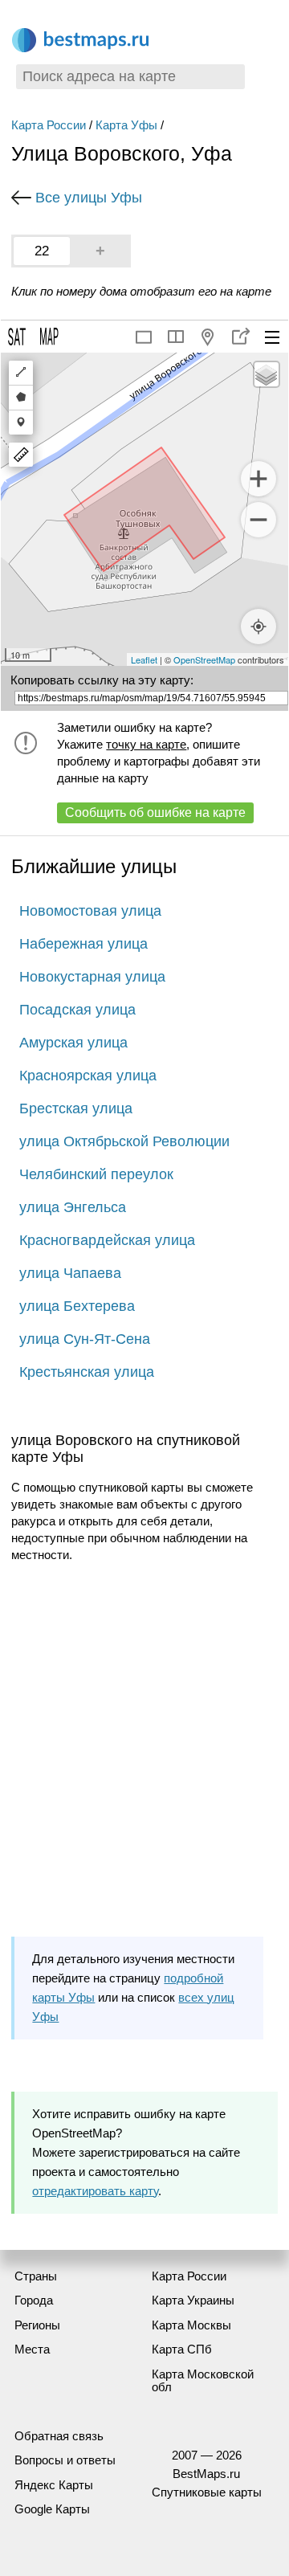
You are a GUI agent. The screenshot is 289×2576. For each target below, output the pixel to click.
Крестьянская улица (87, 1372)
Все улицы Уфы (89, 198)
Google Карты (52, 2509)
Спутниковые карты (207, 2492)
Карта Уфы (126, 125)
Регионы (37, 2325)
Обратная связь (59, 2436)
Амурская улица (73, 1043)
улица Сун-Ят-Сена (85, 1339)
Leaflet (144, 659)
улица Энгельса (73, 1207)
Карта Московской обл (203, 2381)
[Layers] (267, 374)
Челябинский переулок (96, 1174)
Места (32, 2349)
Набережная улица (83, 944)
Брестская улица (76, 1108)
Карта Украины (193, 2300)
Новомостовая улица (90, 911)
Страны (36, 2276)
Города (34, 2300)
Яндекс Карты (54, 2485)
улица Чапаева (70, 1273)
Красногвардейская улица (107, 1240)
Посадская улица (77, 1010)
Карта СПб (182, 2349)
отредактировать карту (95, 2191)
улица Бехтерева (77, 1306)
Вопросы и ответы (65, 2460)
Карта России (49, 125)
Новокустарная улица (92, 977)
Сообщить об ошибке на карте (155, 812)
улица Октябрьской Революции (124, 1141)
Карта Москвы (191, 2325)
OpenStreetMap (204, 659)
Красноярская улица (88, 1076)
